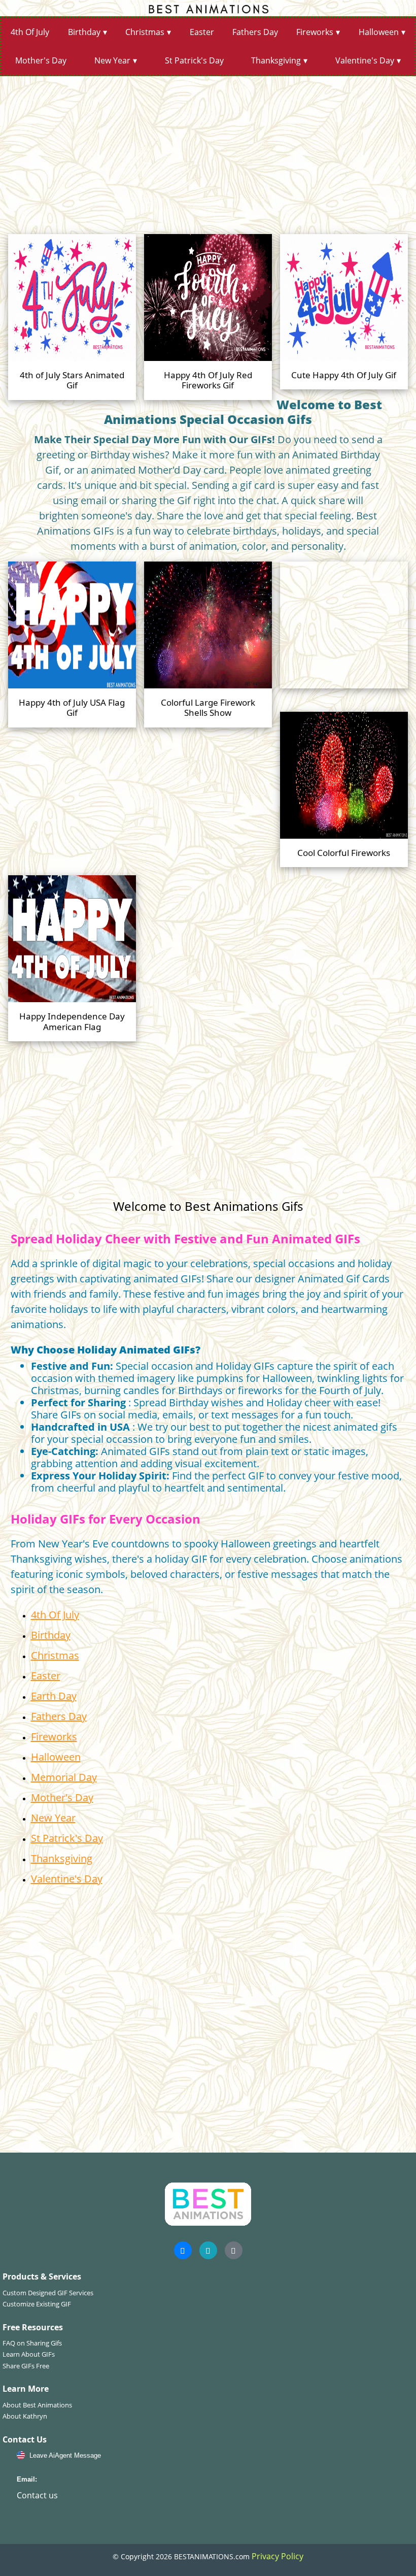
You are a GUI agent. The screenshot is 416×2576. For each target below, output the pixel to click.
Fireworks (315, 32)
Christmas (145, 32)
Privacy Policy (278, 2556)
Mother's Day (41, 60)
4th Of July (30, 32)
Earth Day (54, 1696)
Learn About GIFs (29, 2354)
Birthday (84, 32)
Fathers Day (255, 32)
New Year (112, 60)
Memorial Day (64, 1777)
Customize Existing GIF (37, 2304)
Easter (202, 32)
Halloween (379, 32)
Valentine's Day (365, 60)
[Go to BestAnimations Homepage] (208, 8)
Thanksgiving (276, 60)
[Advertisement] (208, 151)
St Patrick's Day (194, 60)
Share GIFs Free (26, 2366)
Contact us (37, 2495)
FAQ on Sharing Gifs (32, 2343)
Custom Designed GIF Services (48, 2293)
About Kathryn (25, 2416)
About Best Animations (37, 2405)
